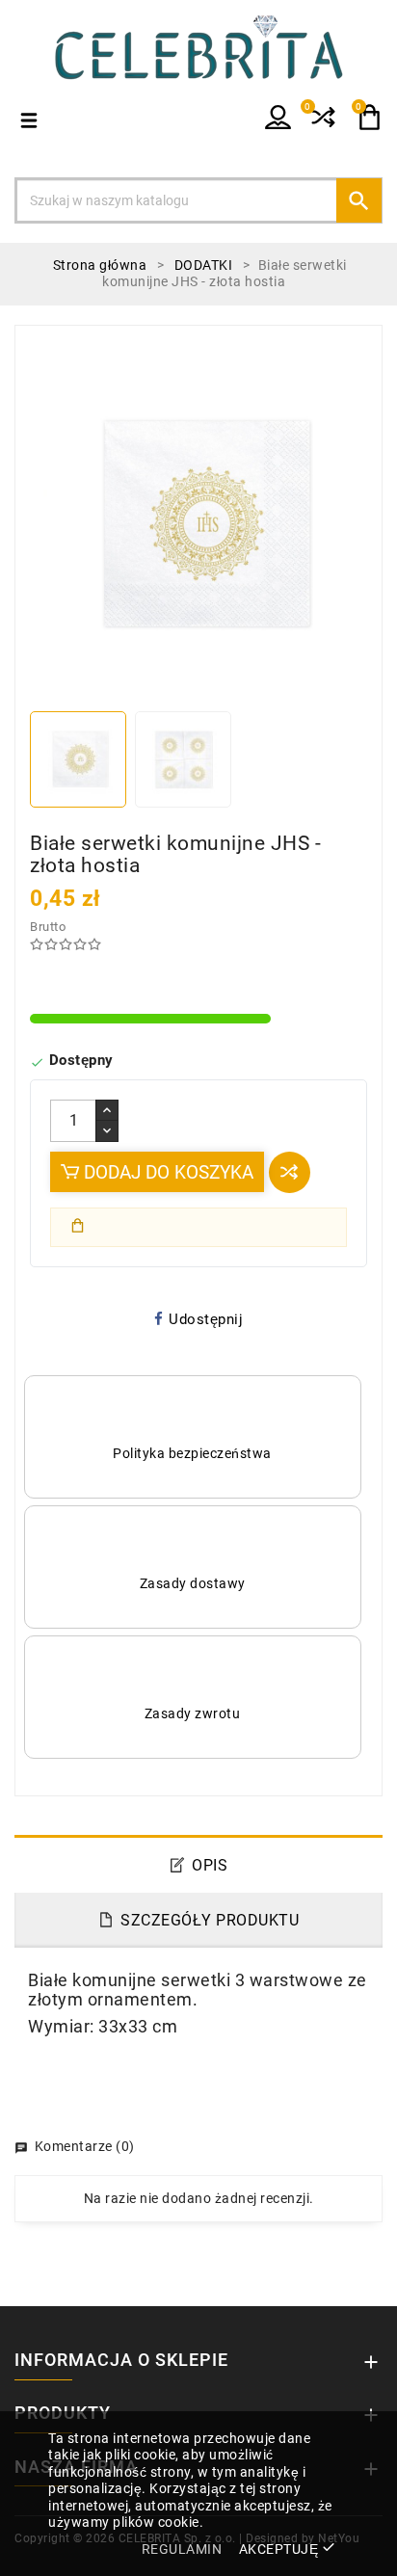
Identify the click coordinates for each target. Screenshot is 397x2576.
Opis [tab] (210, 1865)
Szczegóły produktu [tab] (210, 1920)
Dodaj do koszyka (166, 1172)
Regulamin (182, 2549)
